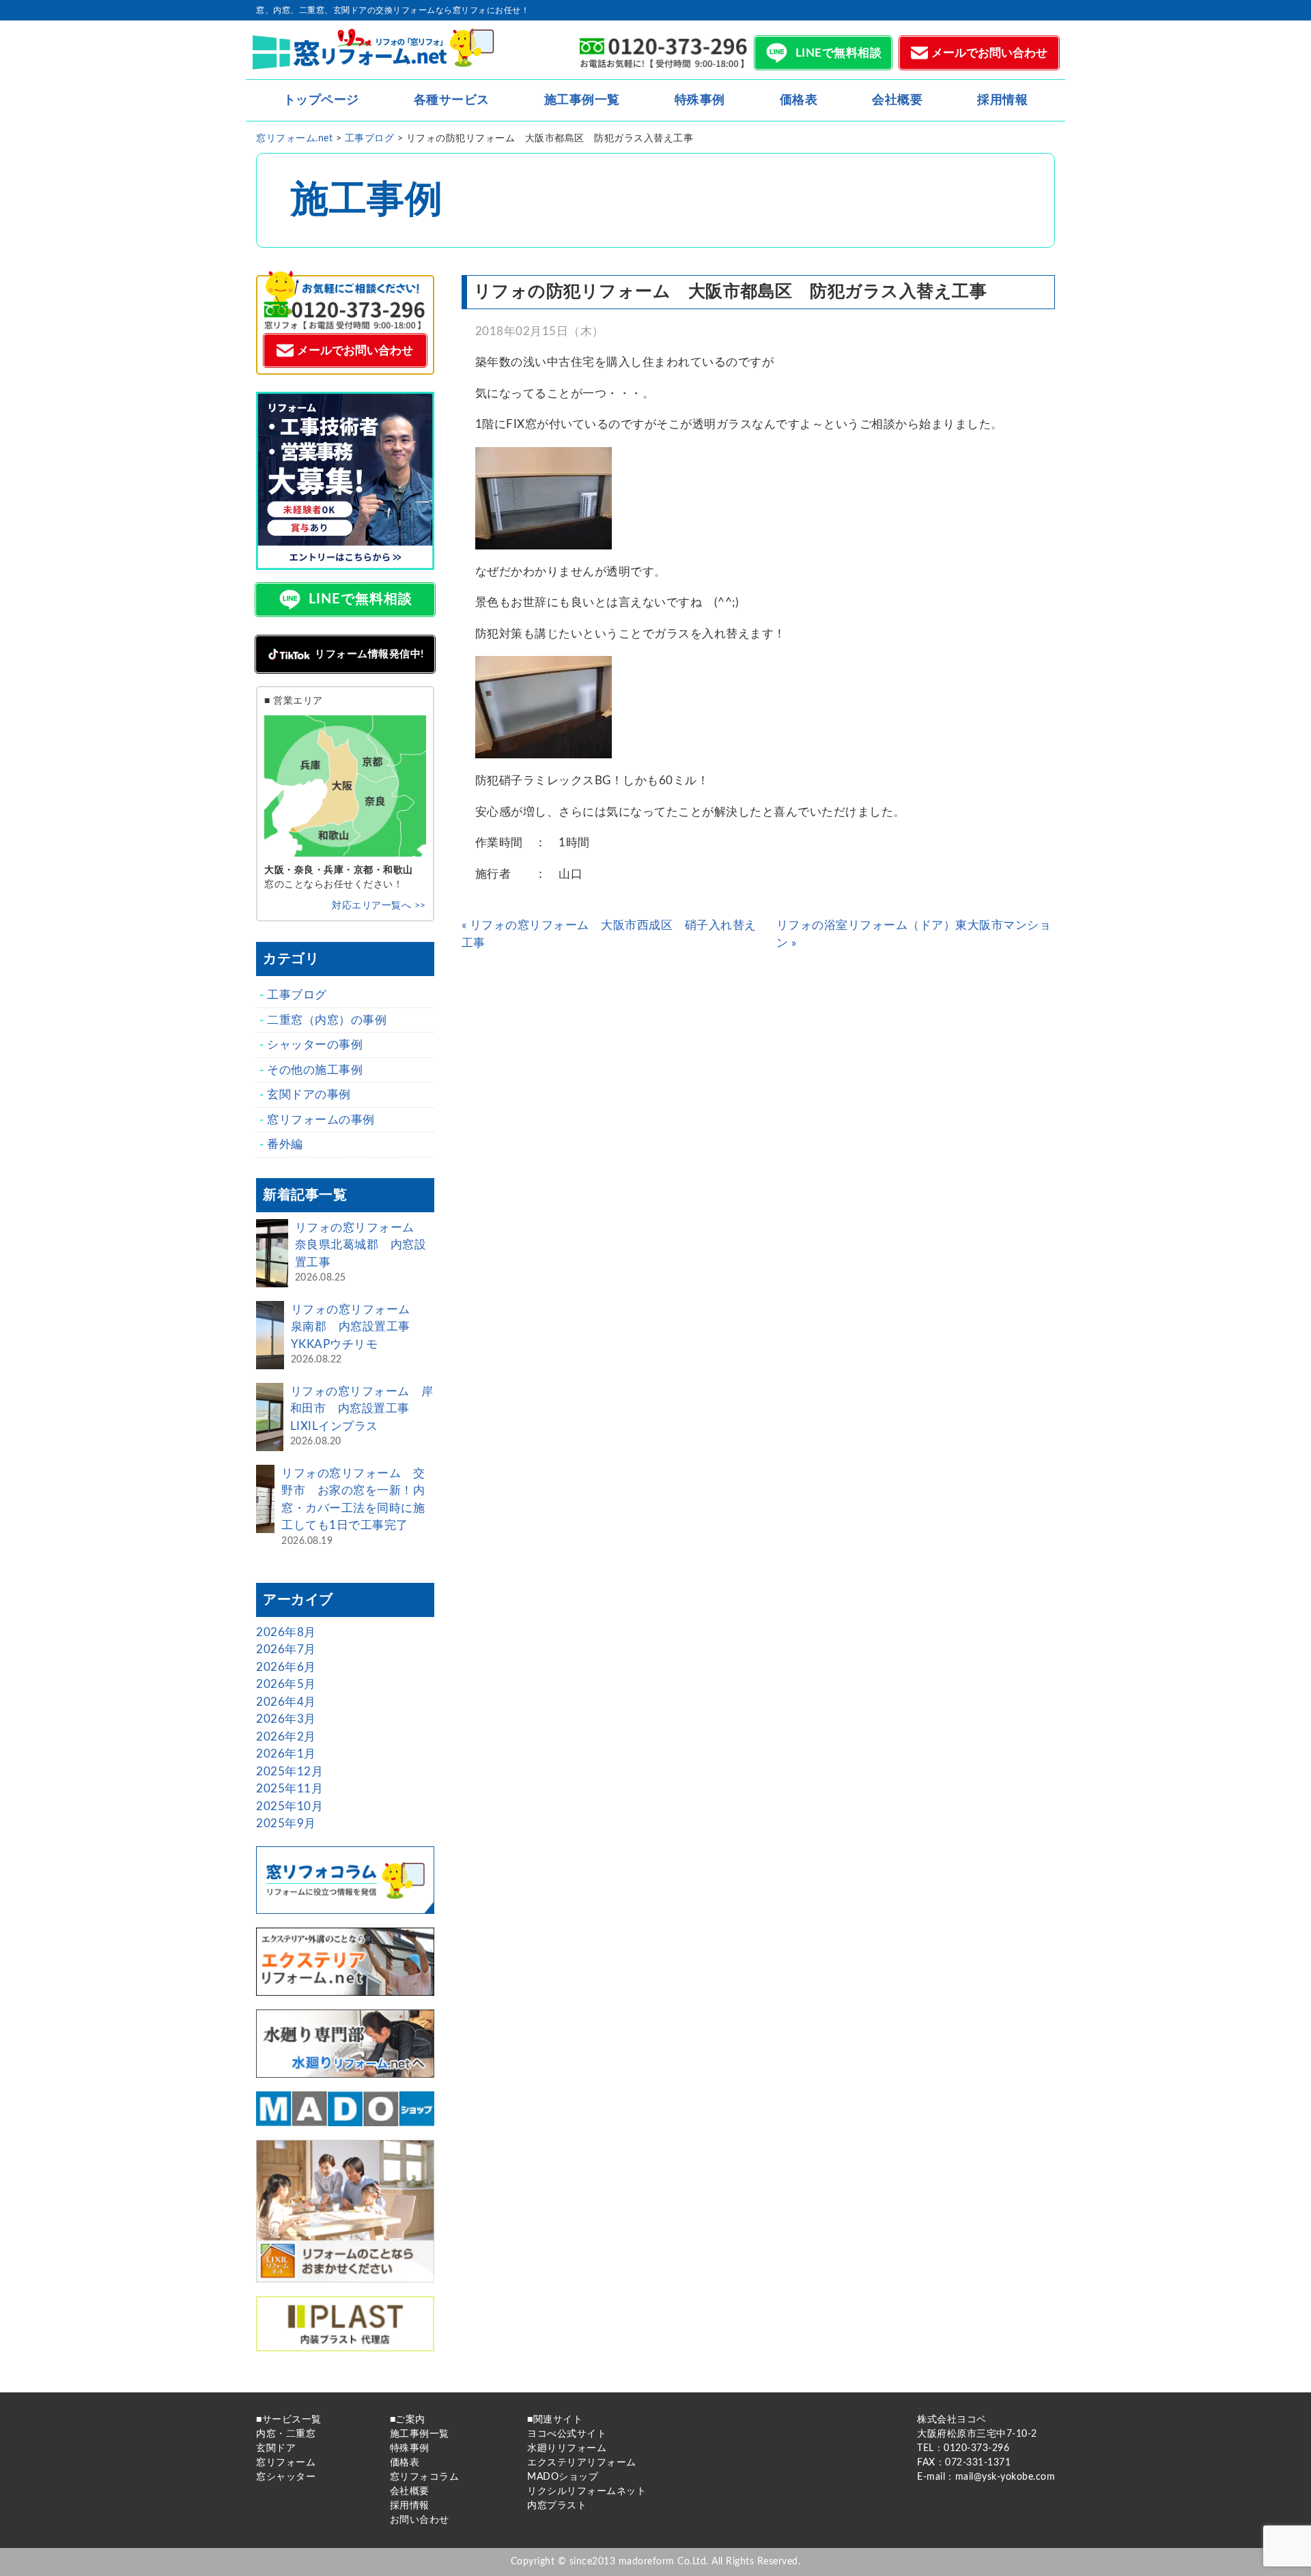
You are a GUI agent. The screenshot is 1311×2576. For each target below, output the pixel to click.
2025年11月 (290, 1789)
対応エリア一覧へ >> (379, 906)
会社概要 (897, 100)
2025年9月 (286, 1823)
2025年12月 (290, 1772)
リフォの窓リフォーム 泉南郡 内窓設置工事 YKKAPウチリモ (357, 1327)
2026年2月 (286, 1737)
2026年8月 (286, 1632)
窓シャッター (286, 2477)
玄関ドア (276, 2448)
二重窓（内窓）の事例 (327, 1020)
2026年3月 (286, 1719)
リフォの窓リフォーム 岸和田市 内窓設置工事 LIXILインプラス (362, 1409)
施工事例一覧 (582, 100)
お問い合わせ (420, 2520)
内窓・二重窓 (286, 2434)
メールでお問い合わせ (989, 53)
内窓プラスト (557, 2506)
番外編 (285, 1144)
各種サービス (452, 100)
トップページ (321, 100)
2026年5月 (286, 1684)
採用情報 (1002, 100)
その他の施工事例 (315, 1070)
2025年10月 (290, 1806)
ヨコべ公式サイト (567, 2434)
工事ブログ (297, 995)
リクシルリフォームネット (587, 2491)
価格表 (799, 100)
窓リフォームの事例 (321, 1120)
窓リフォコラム (425, 2477)
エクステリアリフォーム (582, 2463)
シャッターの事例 (315, 1045)
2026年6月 (286, 1667)
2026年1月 (286, 1754)
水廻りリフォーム (567, 2448)
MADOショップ (563, 2477)
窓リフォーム (286, 2463)
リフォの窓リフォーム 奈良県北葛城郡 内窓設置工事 (361, 1245)
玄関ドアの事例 (309, 1094)
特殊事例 (700, 100)
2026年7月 (286, 1649)
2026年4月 (286, 1702)
